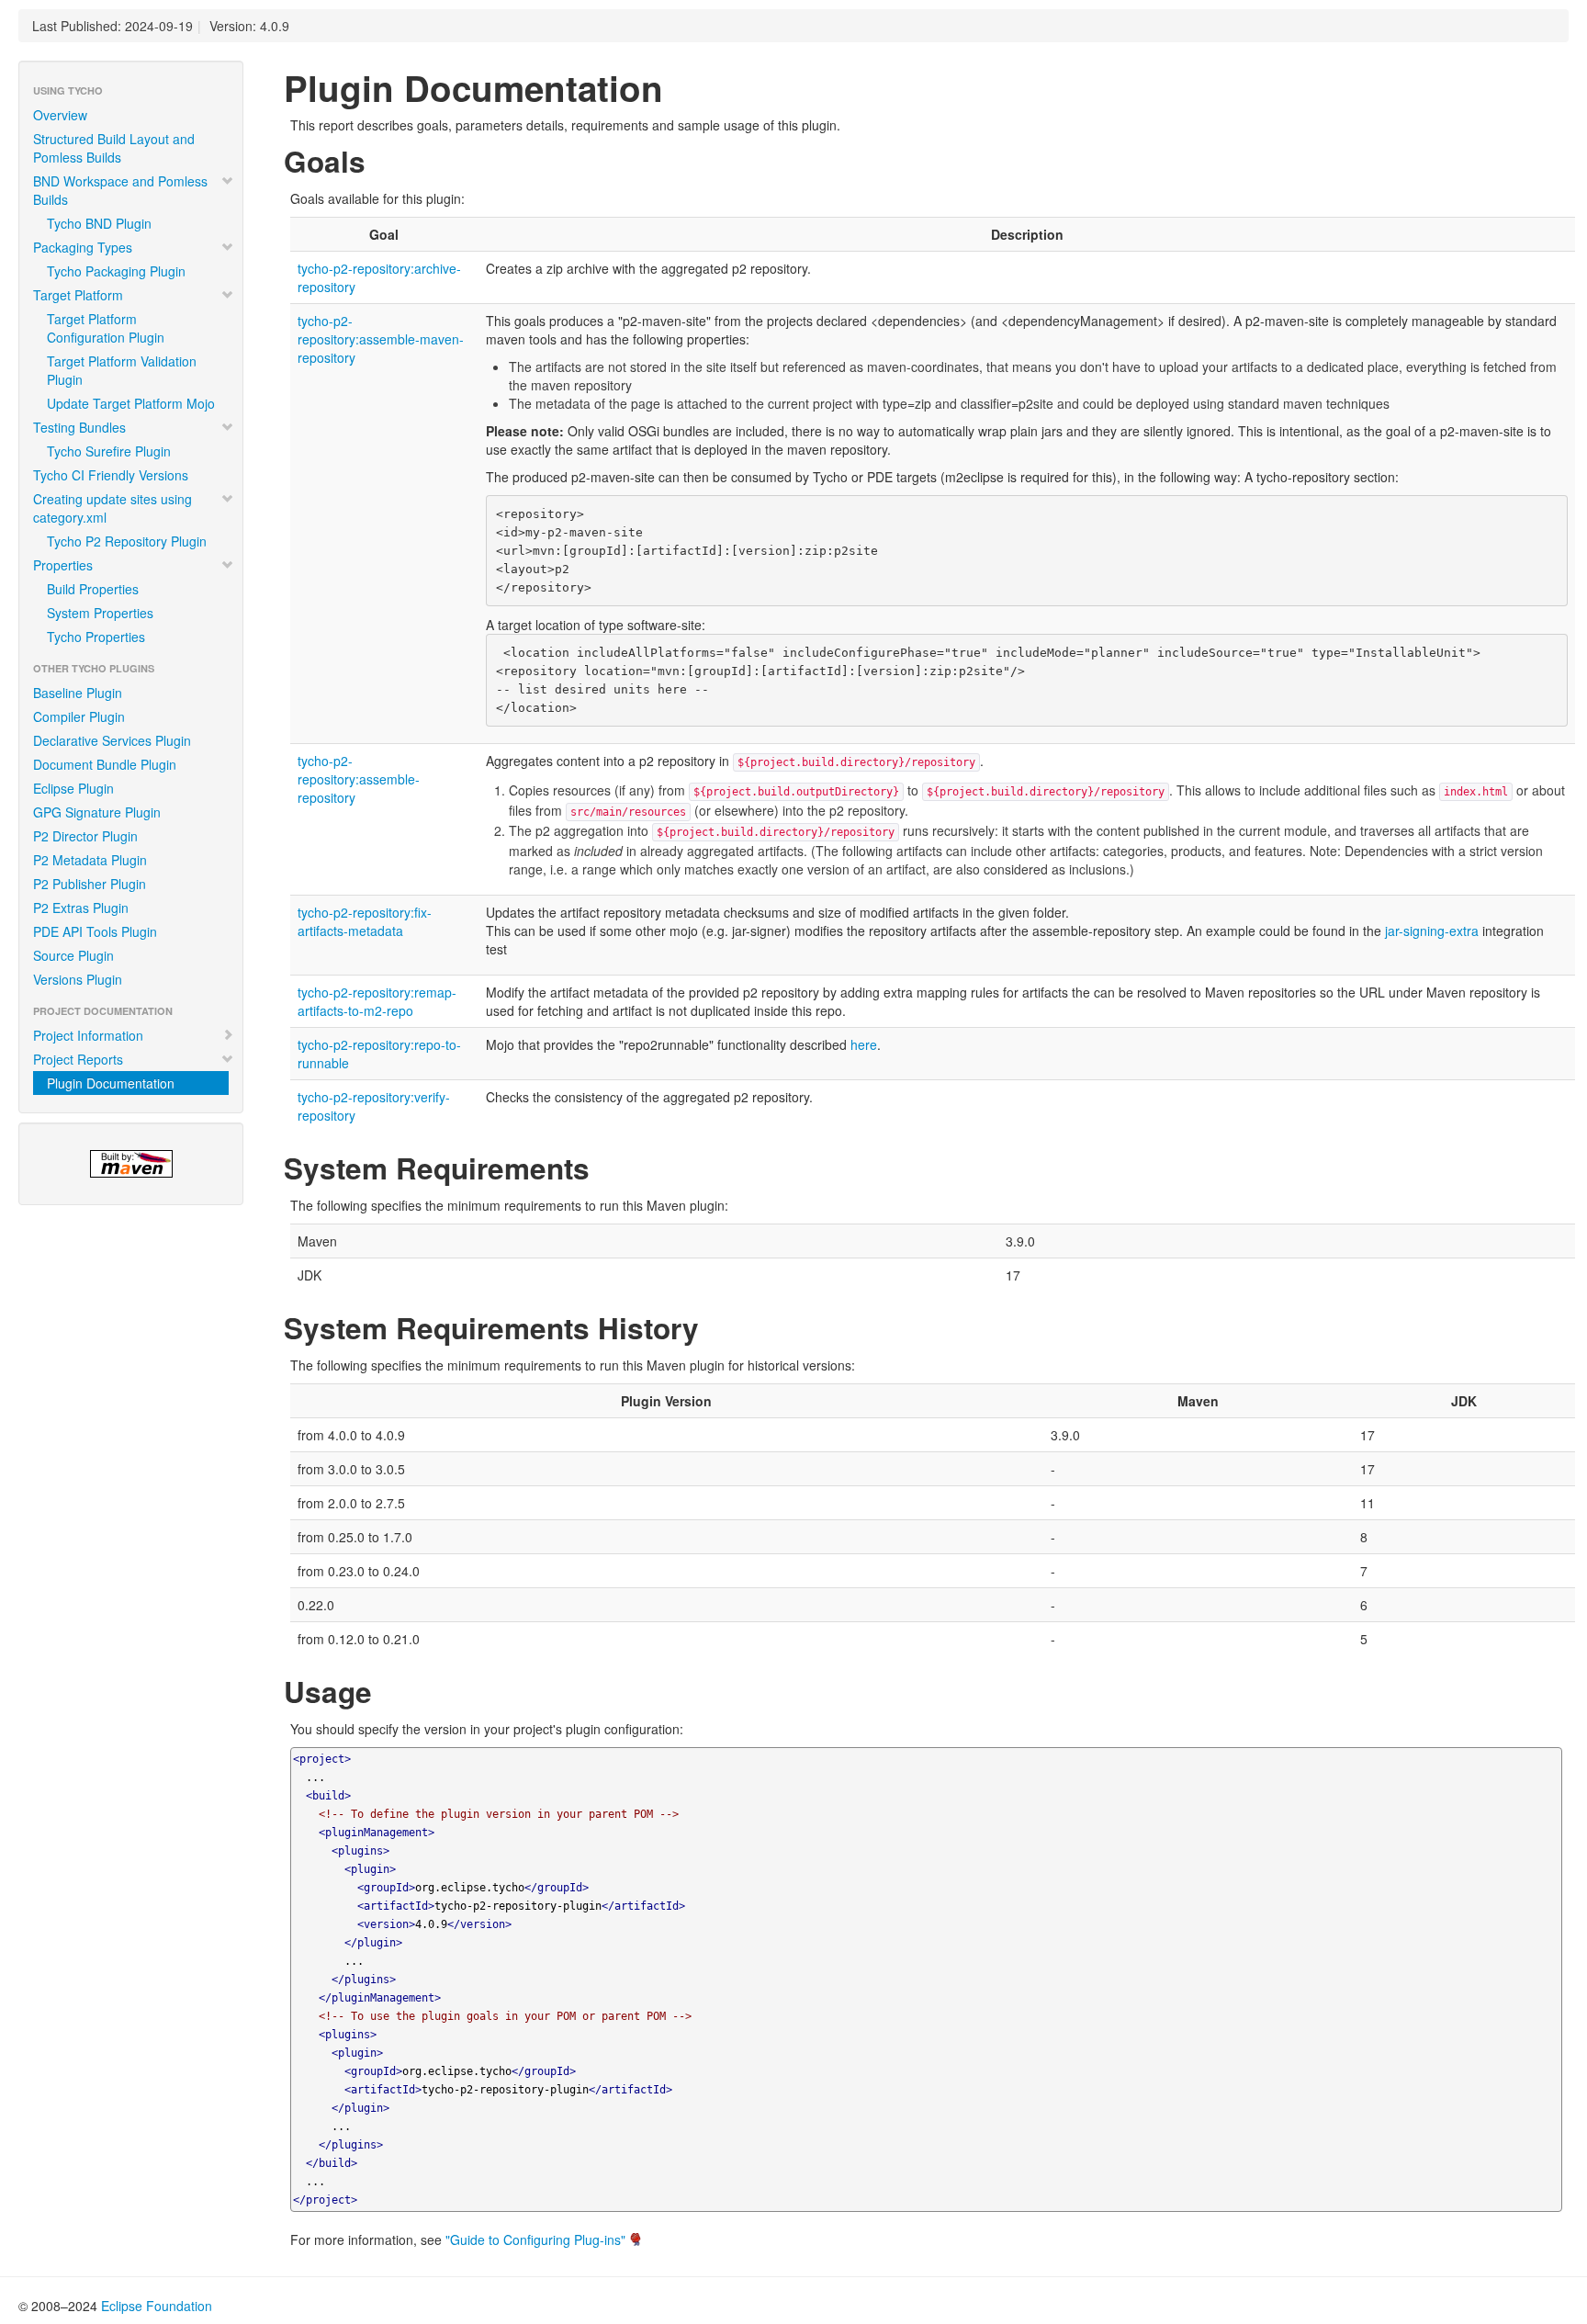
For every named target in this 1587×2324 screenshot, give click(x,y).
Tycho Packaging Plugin (116, 271)
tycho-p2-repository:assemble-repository (359, 779)
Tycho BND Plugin (99, 223)
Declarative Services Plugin (112, 740)
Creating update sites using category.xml (113, 508)
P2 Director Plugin (85, 836)
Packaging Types (83, 247)
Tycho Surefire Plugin (109, 451)
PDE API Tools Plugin (95, 931)
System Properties (100, 613)
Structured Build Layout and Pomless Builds (114, 148)
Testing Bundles (79, 427)
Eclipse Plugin (73, 788)
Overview (60, 115)
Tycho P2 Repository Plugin (127, 541)
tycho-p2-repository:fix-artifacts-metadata (365, 921)
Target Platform (78, 295)
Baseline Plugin (78, 693)
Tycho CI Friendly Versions (111, 475)
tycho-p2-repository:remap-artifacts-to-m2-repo (377, 1001)
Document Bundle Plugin (105, 764)
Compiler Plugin (79, 716)
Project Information (88, 1035)
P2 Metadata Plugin (90, 860)
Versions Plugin (78, 979)
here (864, 1044)
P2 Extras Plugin (81, 908)
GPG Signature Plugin (97, 812)
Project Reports (78, 1059)
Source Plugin (73, 955)
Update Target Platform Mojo (131, 403)
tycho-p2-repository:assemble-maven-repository (381, 339)
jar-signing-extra (1432, 931)
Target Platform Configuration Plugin (106, 328)
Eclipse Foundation (157, 2306)
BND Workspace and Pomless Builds (120, 190)
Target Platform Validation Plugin (122, 370)
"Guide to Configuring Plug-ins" (535, 2239)
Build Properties (93, 589)
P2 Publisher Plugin (90, 884)
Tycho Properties (96, 637)
